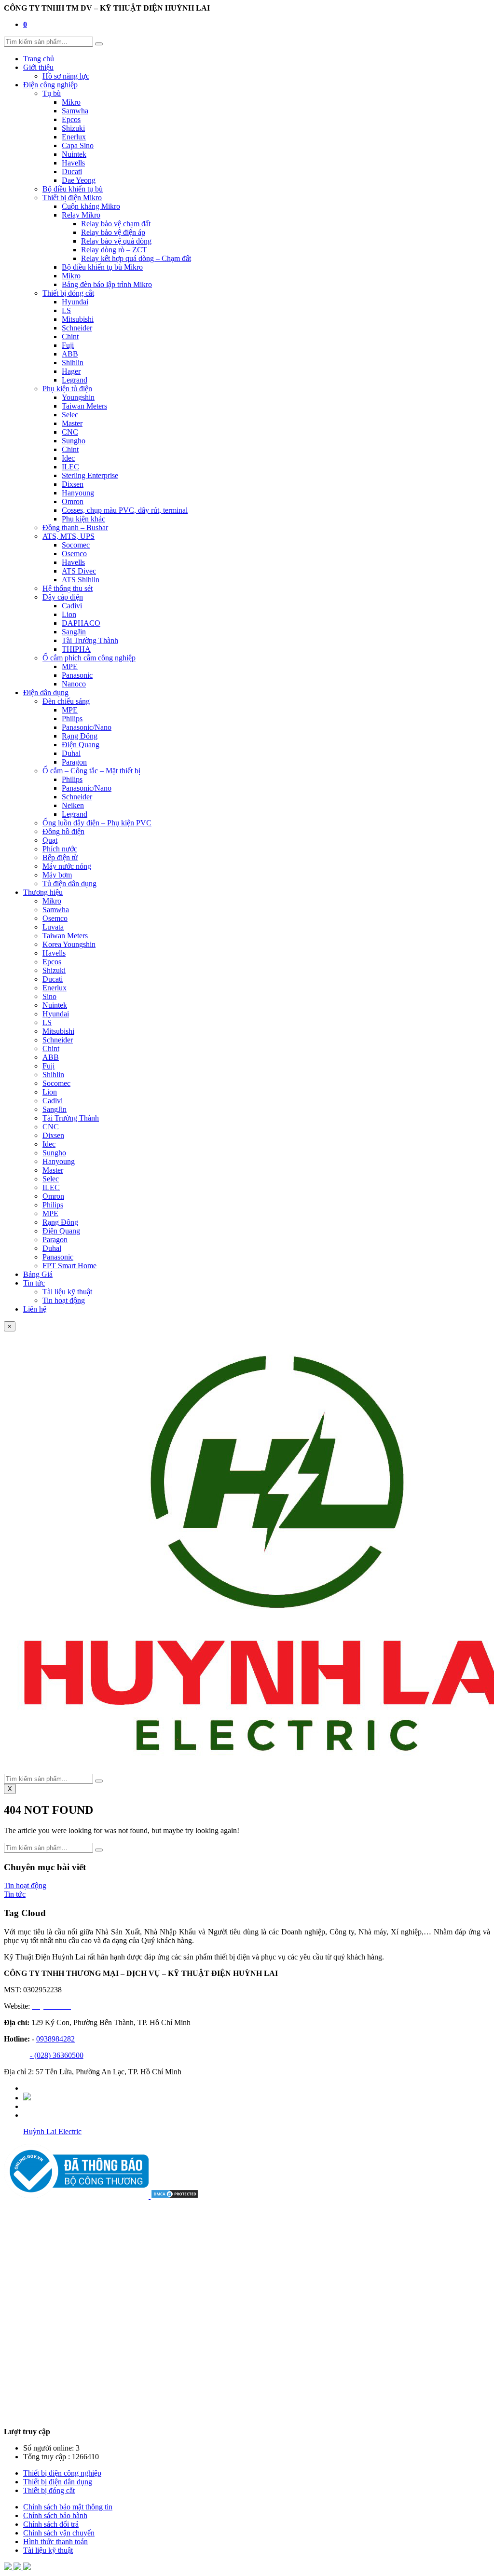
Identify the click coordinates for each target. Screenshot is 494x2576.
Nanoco (74, 684)
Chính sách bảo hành (55, 2515)
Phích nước (60, 849)
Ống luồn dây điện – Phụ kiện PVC (97, 823)
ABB (70, 354)
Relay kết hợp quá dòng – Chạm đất (136, 258)
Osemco (74, 554)
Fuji (68, 345)
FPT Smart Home (69, 1266)
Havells (73, 163)
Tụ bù (52, 93)
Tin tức (34, 1283)
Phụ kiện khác (83, 519)
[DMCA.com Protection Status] (175, 2196)
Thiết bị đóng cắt (68, 293)
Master (72, 423)
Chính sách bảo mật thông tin (68, 2507)
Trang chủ (39, 59)
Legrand (75, 380)
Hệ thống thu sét (68, 588)
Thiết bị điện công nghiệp (62, 2473)
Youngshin (78, 397)
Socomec (76, 545)
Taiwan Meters (84, 406)
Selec (70, 415)
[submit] (99, 44)
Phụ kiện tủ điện (67, 389)
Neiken (73, 805)
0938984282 (55, 2039)
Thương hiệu (43, 892)
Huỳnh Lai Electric (52, 2131)
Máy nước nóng (67, 866)
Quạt (50, 840)
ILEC (70, 467)
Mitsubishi (78, 319)
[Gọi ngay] (27, 2568)
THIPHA (76, 649)
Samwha (75, 111)
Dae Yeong (79, 180)
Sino (49, 996)
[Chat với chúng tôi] (18, 2568)
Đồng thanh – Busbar (75, 528)
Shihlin (73, 363)
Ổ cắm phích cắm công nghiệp (89, 658)
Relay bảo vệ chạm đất (116, 224)
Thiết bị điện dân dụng (58, 2482)
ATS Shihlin (81, 580)
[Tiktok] (27, 2098)
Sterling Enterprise (90, 475)
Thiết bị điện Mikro (72, 198)
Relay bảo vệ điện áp (113, 232)
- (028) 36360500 (57, 2055)
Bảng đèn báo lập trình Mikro (107, 284)
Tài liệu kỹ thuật (67, 1292)
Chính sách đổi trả (51, 2524)
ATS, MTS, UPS (69, 536)
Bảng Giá (38, 1274)
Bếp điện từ (60, 857)
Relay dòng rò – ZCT (114, 250)
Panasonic (77, 675)
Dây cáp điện (63, 597)
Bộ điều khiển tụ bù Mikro (102, 267)
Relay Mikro (81, 215)
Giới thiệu (38, 67)
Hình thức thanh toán (55, 2542)
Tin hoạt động (64, 1300)
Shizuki (73, 128)
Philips (72, 719)
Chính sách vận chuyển (59, 2533)
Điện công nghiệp (50, 85)
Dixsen (73, 484)
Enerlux (74, 137)
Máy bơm (57, 875)
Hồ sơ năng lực (66, 76)
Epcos (71, 119)
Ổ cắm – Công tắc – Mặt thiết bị (91, 771)
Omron (73, 501)
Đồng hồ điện (63, 831)
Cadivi (72, 606)
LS (66, 310)
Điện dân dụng (46, 692)
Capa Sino (78, 145)
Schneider (77, 328)
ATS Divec (79, 571)
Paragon (74, 762)
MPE (70, 666)
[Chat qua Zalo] (9, 2568)
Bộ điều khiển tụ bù (73, 189)
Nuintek (74, 154)
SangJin (74, 632)
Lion (69, 614)
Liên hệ (35, 1309)
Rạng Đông (80, 736)
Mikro (71, 102)
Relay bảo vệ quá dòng (116, 241)
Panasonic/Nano (87, 727)
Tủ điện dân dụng (69, 884)
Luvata (53, 927)
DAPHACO (81, 623)
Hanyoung (78, 493)
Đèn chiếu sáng (66, 701)
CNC (70, 432)
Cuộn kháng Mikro (91, 206)
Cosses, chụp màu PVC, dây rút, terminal (125, 510)
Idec (68, 458)
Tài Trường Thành (90, 640)
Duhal (71, 753)
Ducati (72, 171)
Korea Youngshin (69, 944)
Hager (71, 371)
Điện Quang (81, 745)
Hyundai (75, 302)
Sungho (74, 441)
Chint (70, 336)
